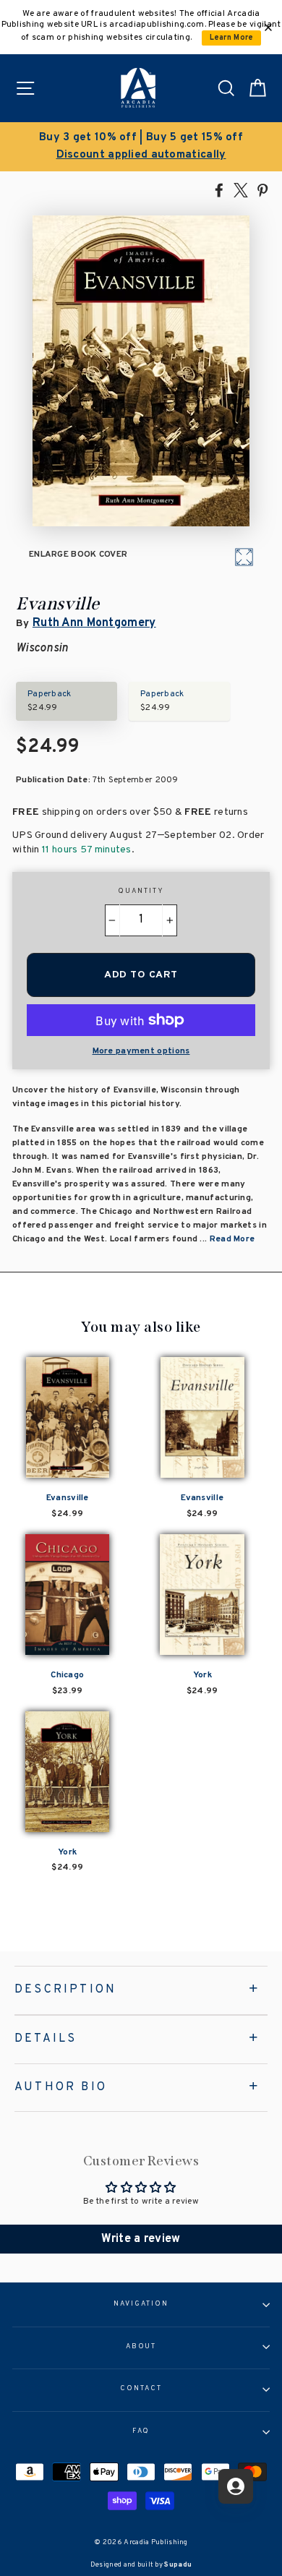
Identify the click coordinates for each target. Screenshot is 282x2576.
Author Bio (61, 2087)
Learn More (232, 38)
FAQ (141, 2431)
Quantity (141, 891)
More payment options (141, 1051)
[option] (141, 147)
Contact (141, 2389)
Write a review (141, 2239)
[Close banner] (268, 27)
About (141, 2347)
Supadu (178, 2565)
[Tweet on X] (241, 189)
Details (46, 2039)
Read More (232, 1239)
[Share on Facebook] (219, 189)
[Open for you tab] (236, 2486)
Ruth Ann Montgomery (94, 623)
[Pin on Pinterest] (262, 189)
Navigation (141, 2304)
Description (65, 1990)
